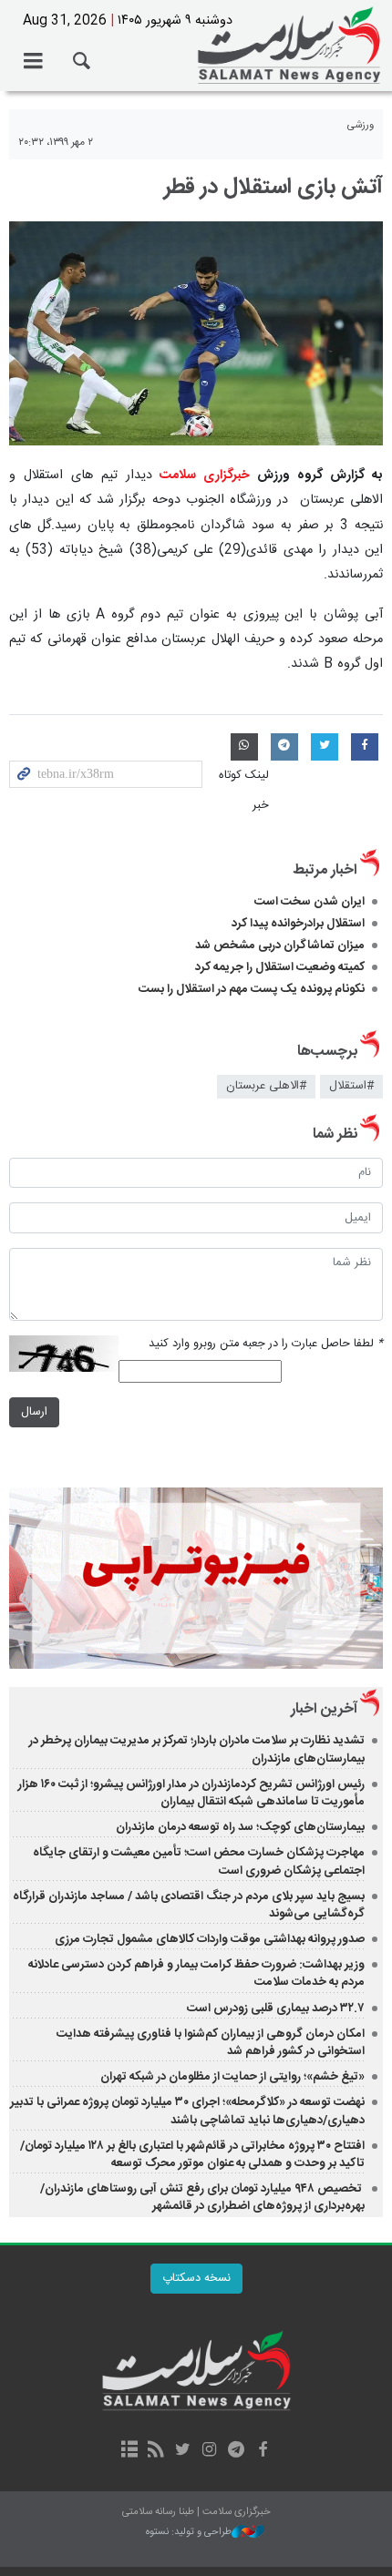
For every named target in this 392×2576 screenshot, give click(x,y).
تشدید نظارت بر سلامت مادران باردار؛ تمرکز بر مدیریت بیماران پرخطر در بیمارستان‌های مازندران (197, 1749)
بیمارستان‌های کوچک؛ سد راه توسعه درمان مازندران (240, 1827)
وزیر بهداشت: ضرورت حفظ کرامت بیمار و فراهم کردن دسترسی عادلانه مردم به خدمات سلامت (196, 1973)
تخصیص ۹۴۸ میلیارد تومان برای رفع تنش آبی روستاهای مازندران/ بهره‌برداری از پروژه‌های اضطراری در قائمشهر (202, 2198)
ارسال (34, 1412)
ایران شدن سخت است (309, 902)
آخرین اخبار (324, 1709)
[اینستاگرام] (209, 2451)
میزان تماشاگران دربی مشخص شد (280, 946)
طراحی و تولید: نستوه (189, 2533)
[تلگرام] (236, 2451)
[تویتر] (183, 2451)
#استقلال (351, 1086)
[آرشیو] (129, 2451)
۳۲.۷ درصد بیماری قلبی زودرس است (276, 2009)
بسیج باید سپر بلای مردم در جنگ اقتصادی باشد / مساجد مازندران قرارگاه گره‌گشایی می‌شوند (189, 1905)
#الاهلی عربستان (266, 1086)
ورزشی (361, 125)
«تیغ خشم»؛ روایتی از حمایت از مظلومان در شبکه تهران (232, 2077)
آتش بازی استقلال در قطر (273, 188)
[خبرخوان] (156, 2451)
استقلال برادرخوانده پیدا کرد (298, 924)
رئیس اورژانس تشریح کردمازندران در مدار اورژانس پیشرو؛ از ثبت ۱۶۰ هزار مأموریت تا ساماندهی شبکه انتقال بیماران (191, 1793)
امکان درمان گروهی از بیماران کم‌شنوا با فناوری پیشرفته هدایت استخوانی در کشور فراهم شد (211, 2043)
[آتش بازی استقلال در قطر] (196, 333)
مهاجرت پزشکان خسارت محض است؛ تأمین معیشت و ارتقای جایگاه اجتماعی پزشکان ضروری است (199, 1861)
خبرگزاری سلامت (196, 46)
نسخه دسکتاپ (196, 2279)
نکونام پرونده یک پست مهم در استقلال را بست (252, 989)
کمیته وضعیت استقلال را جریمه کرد (280, 967)
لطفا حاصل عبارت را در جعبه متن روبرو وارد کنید (266, 1344)
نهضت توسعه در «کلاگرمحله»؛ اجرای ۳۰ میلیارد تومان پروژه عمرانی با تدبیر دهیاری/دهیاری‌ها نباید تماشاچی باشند (187, 2111)
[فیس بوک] (262, 2451)
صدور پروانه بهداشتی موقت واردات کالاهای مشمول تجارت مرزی (210, 1939)
